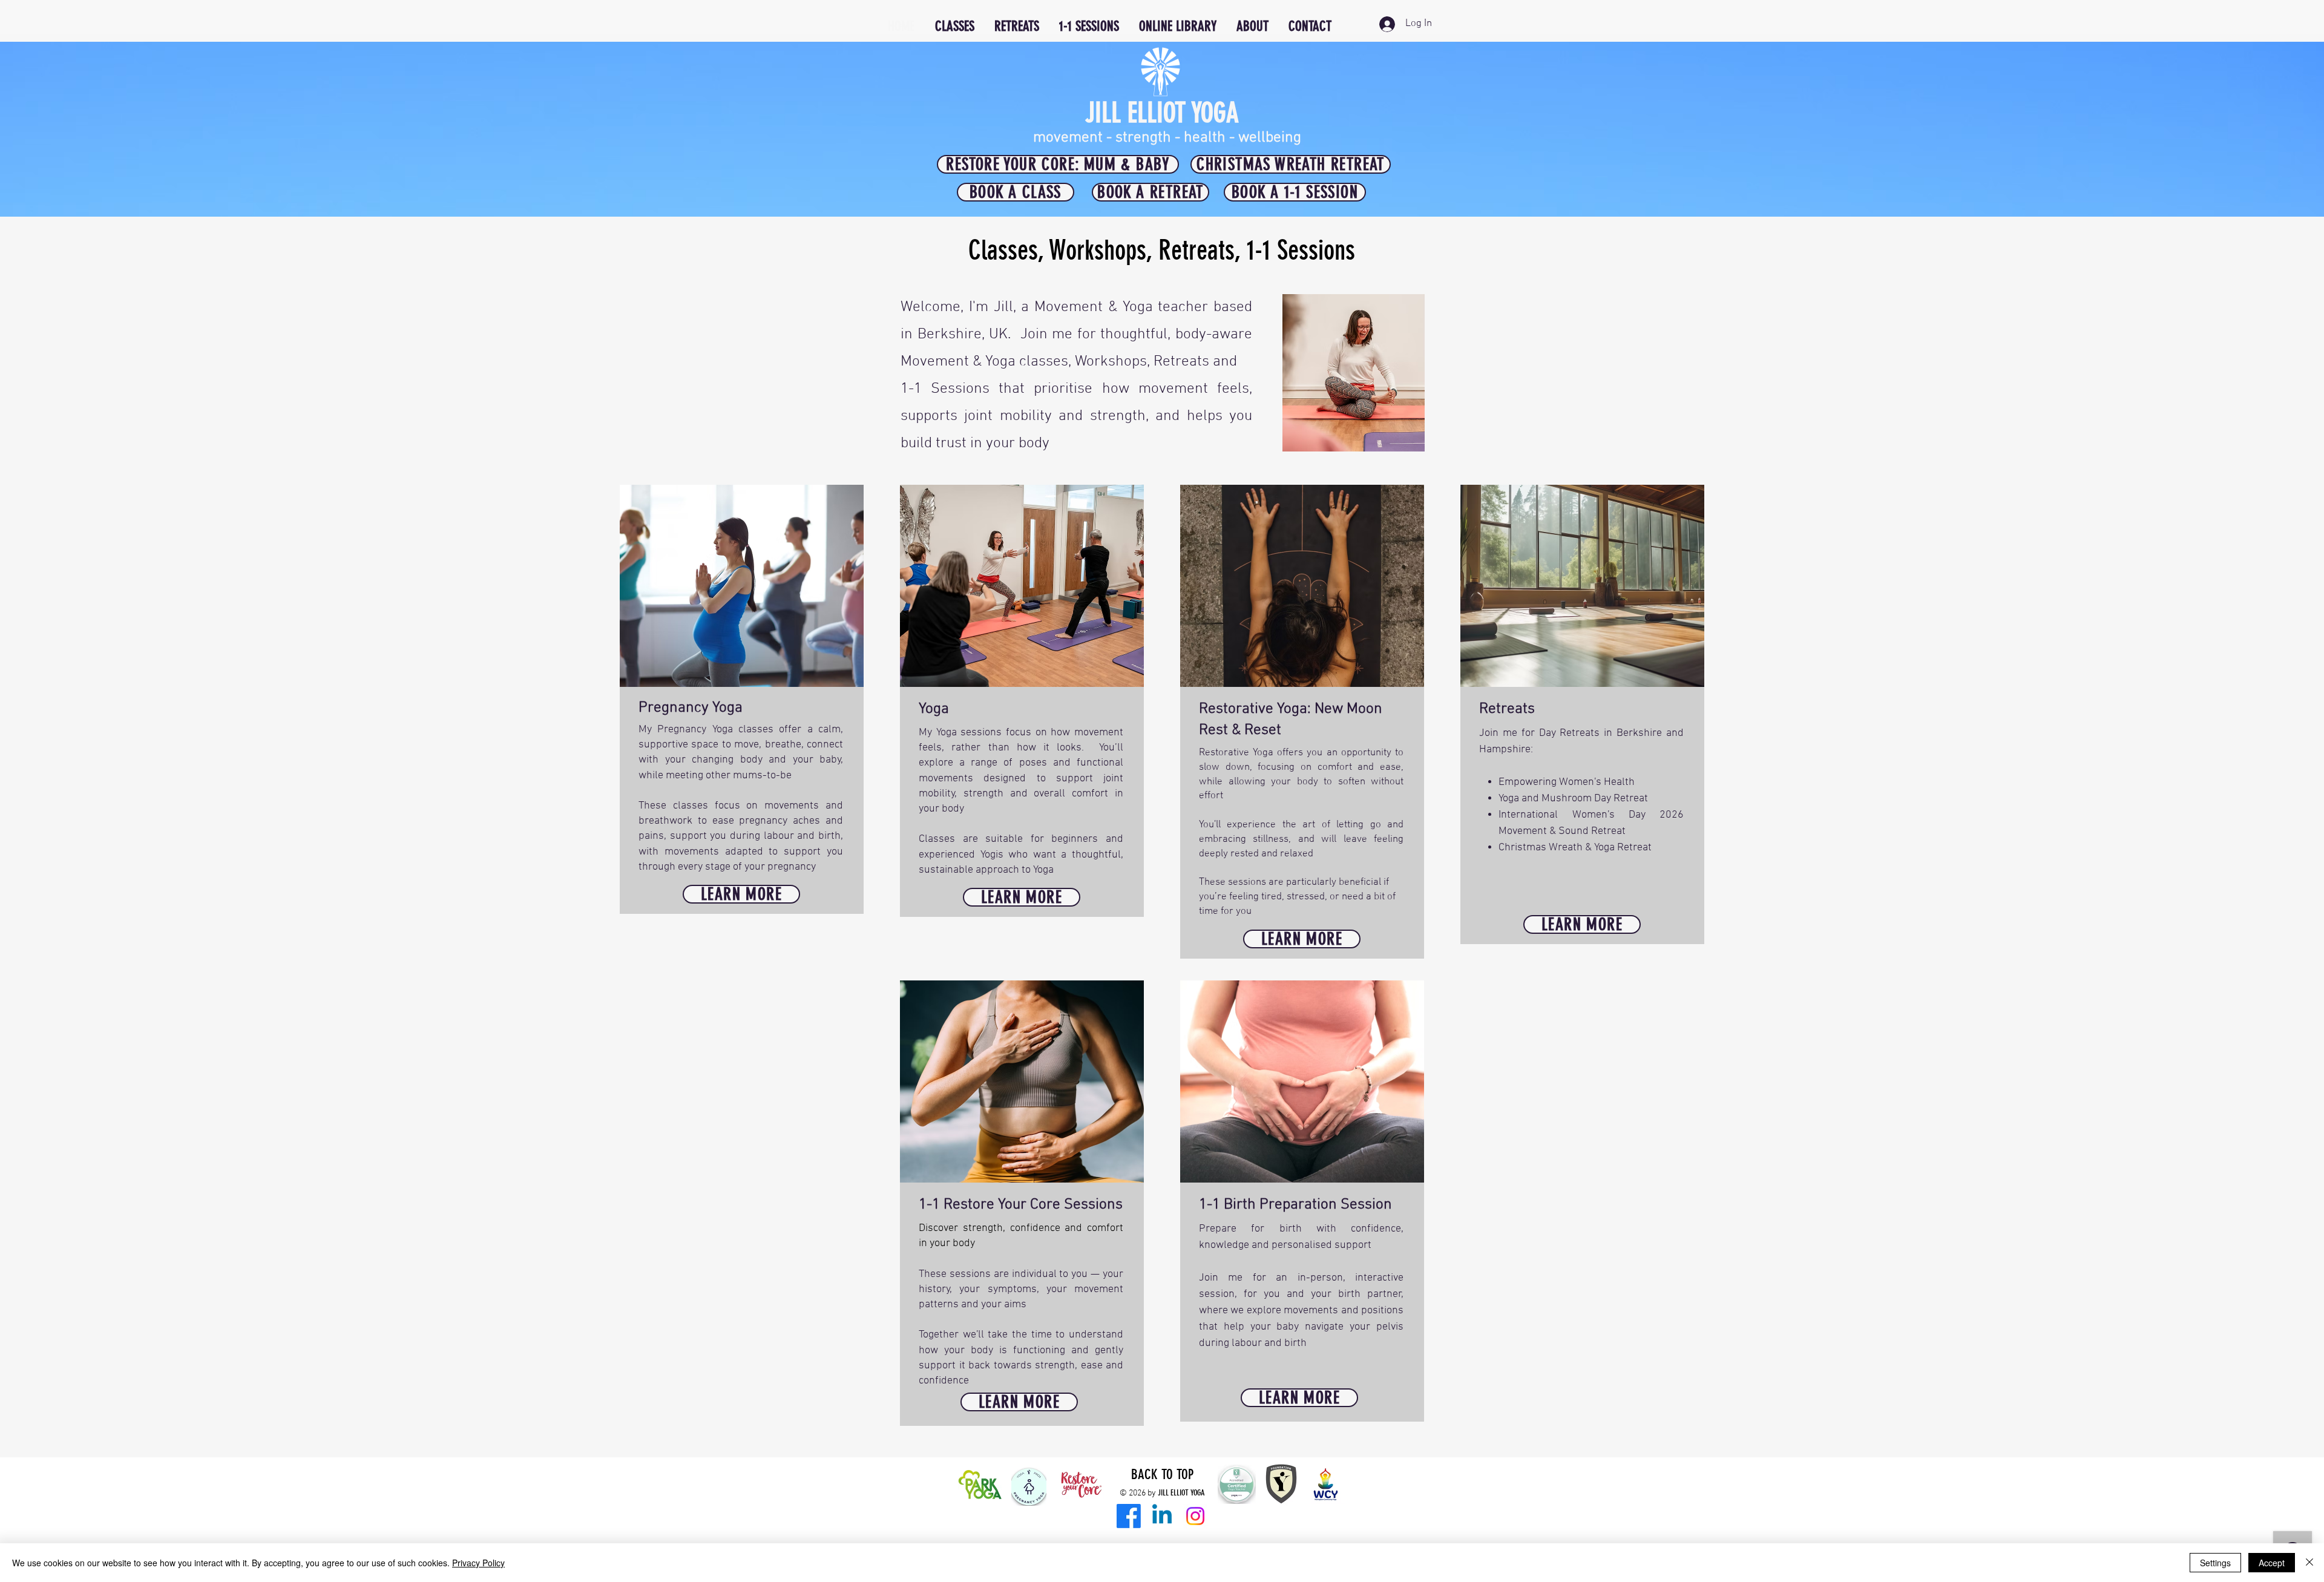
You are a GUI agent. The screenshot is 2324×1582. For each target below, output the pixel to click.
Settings (2215, 1563)
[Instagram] (1195, 1516)
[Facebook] (1129, 1516)
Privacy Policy (478, 1563)
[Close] (2309, 1563)
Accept (2272, 1563)
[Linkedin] (1162, 1516)
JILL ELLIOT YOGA (1162, 113)
